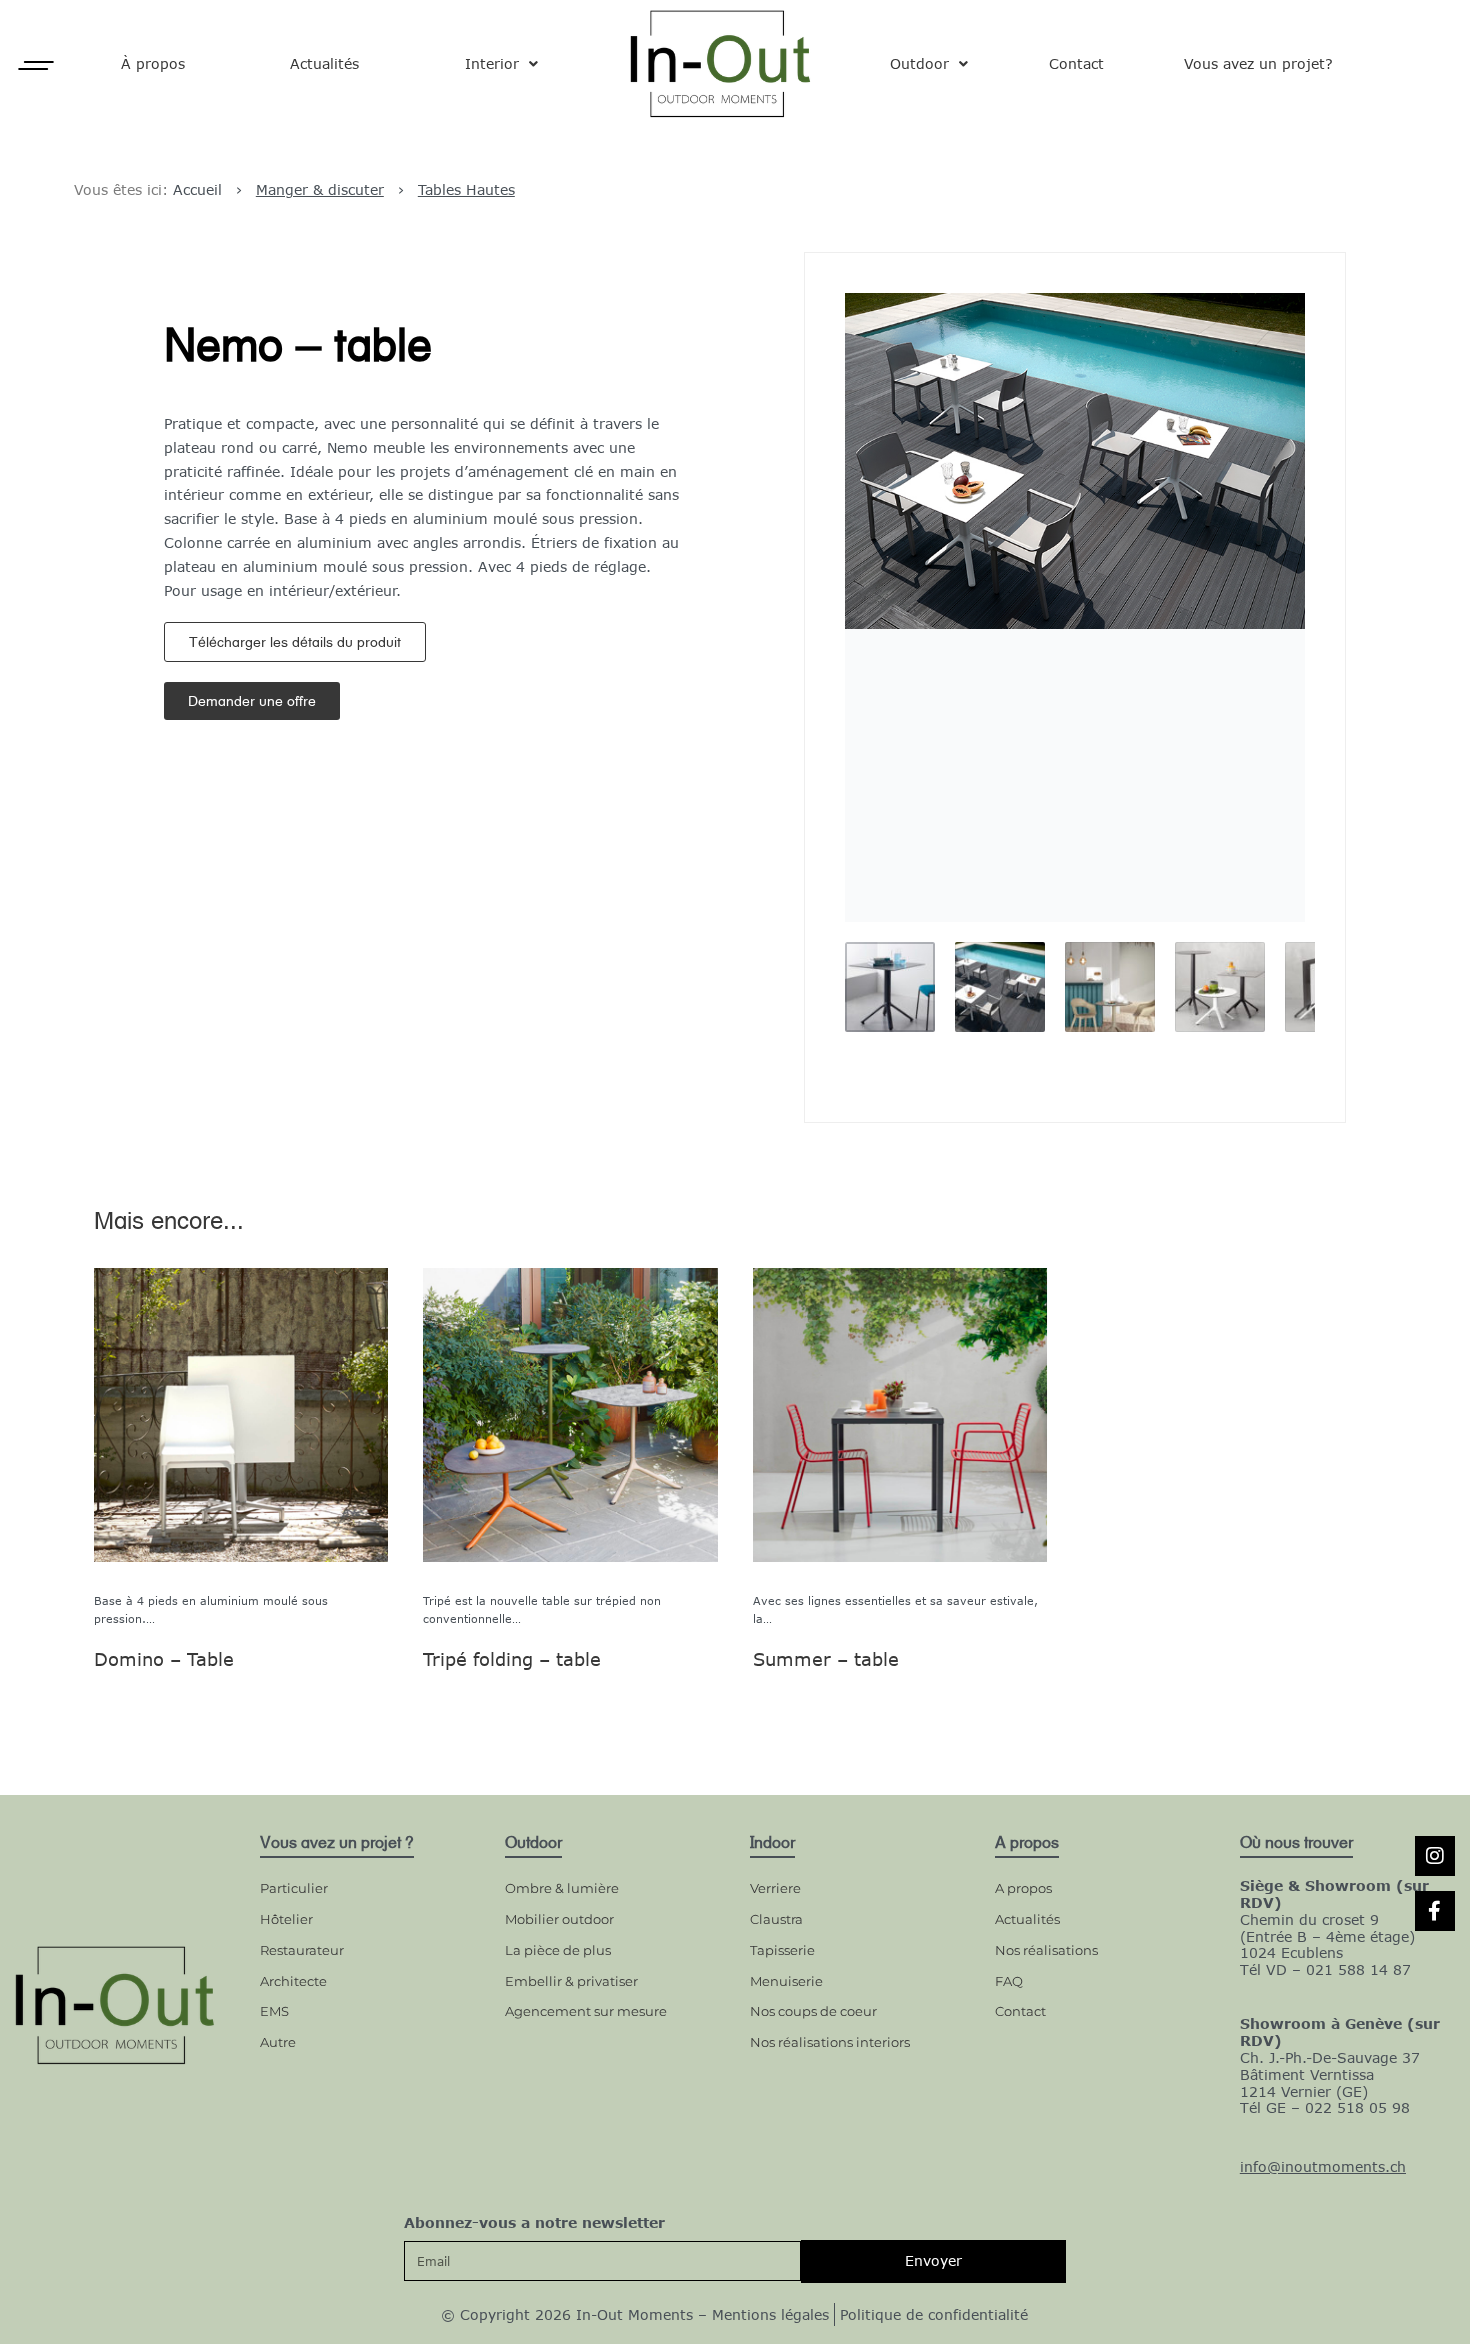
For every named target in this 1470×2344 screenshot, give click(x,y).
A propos (1023, 1888)
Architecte (293, 1981)
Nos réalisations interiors (830, 2042)
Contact (1076, 63)
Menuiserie (786, 1981)
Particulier (294, 1888)
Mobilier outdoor (559, 1919)
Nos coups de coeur (813, 2011)
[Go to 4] (1220, 987)
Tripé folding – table (512, 1659)
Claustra (776, 1919)
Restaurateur (302, 1950)
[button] (295, 642)
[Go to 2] (1000, 987)
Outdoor (919, 63)
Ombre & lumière (562, 1888)
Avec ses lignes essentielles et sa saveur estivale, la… (894, 1609)
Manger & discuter (320, 189)
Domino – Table (164, 1659)
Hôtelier (286, 1919)
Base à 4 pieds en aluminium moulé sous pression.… (211, 1609)
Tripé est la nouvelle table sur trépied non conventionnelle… (542, 1609)
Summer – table (825, 1659)
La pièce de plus (558, 1950)
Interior (492, 63)
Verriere (775, 1888)
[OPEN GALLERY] (1075, 607)
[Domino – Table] (241, 1415)
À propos (153, 63)
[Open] (36, 65)
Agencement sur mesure (586, 2011)
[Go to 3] (1110, 987)
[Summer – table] (899, 1415)
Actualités (324, 63)
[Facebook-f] (1435, 1911)
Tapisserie (782, 1950)
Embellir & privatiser (571, 1981)
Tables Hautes (466, 189)
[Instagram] (1435, 1856)
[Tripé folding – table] (570, 1415)
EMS (274, 2011)
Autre (278, 2042)
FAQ (1009, 1981)
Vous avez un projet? (1258, 63)
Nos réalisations (1046, 1950)
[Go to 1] (890, 987)
